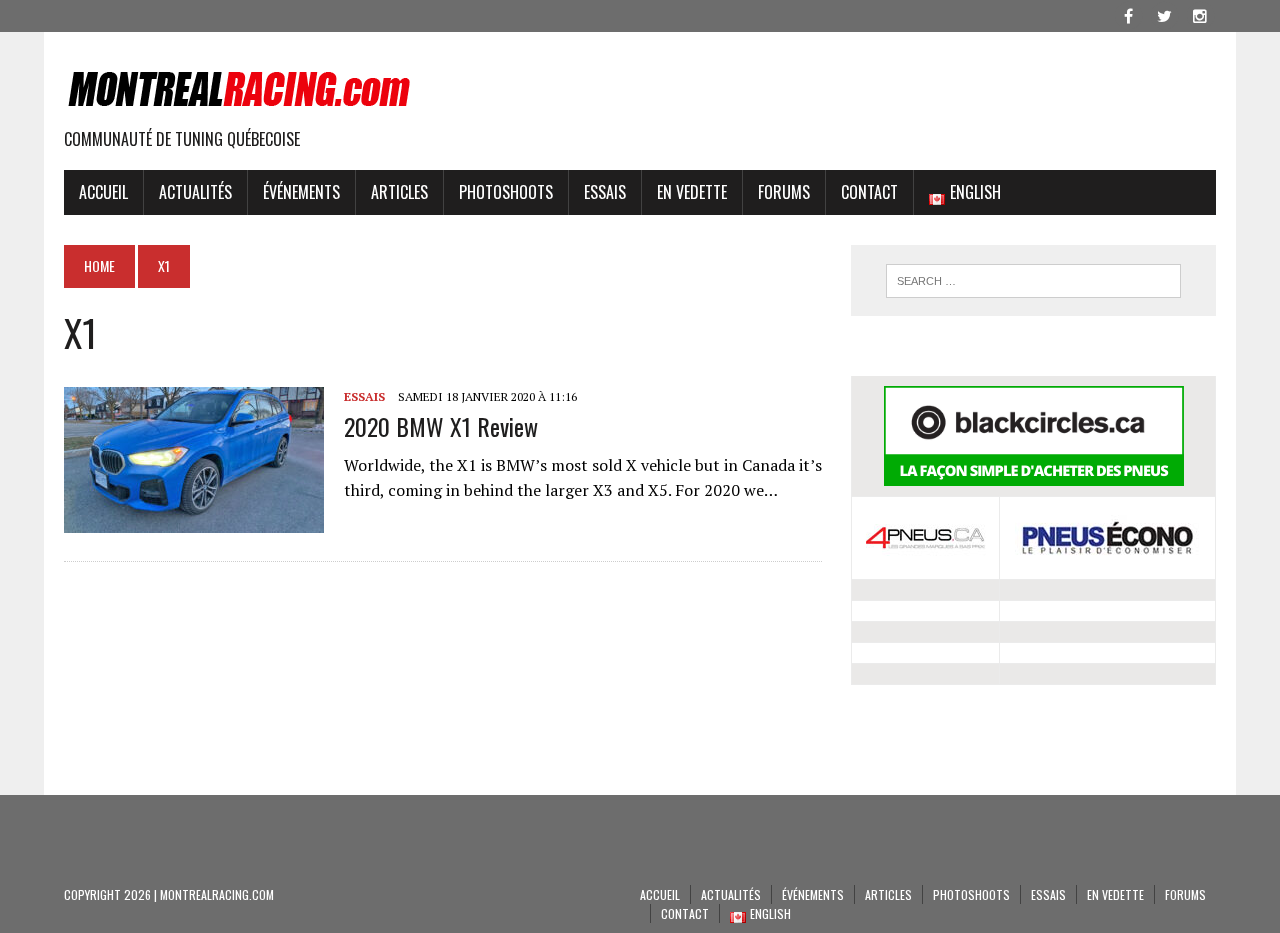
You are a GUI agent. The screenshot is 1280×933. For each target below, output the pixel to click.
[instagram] (1200, 14)
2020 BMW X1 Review (441, 426)
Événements (301, 192)
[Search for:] (1033, 281)
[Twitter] (1164, 14)
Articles (399, 192)
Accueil (103, 192)
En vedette (692, 192)
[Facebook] (1128, 14)
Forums (784, 192)
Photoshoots (506, 192)
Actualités (195, 192)
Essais (605, 192)
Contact (869, 192)
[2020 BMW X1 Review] (194, 520)
